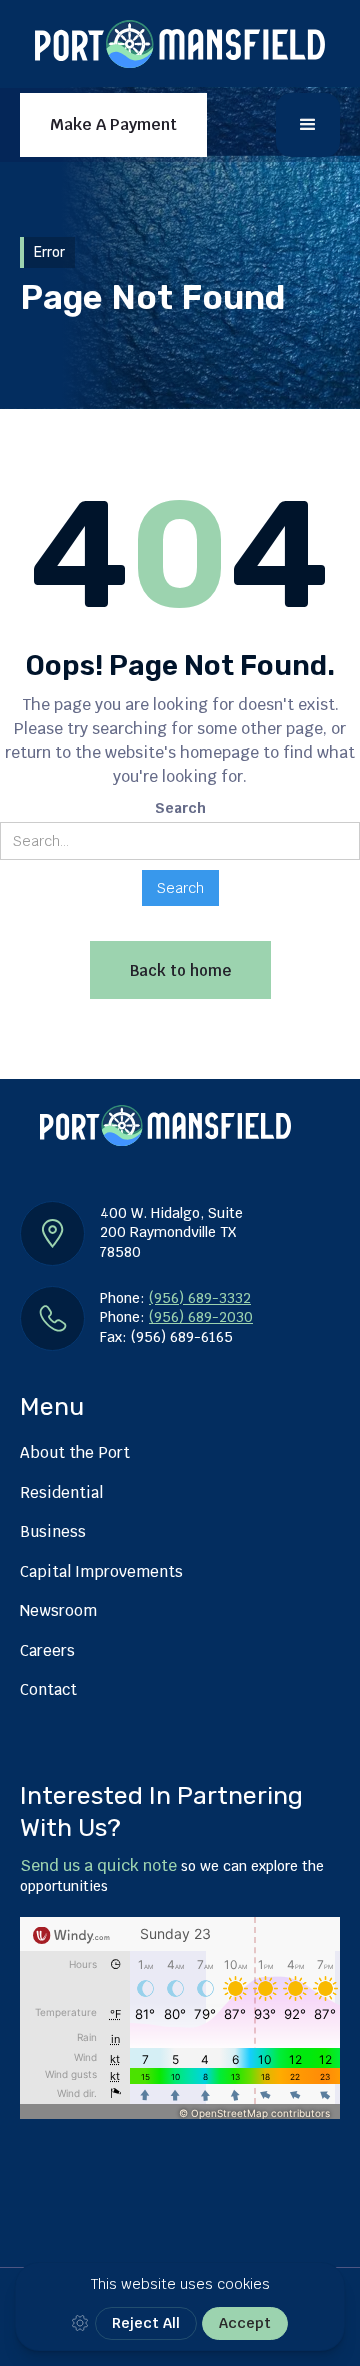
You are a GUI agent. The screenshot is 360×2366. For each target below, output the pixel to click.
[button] (308, 125)
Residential (61, 1492)
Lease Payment (147, 219)
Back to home (180, 970)
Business (53, 1531)
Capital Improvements (101, 1571)
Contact (48, 1689)
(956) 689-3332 (200, 1298)
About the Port (75, 1452)
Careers (47, 1650)
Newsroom (58, 1610)
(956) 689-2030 (201, 1317)
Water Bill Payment (147, 275)
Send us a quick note (98, 1865)
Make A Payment (113, 124)
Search (180, 808)
